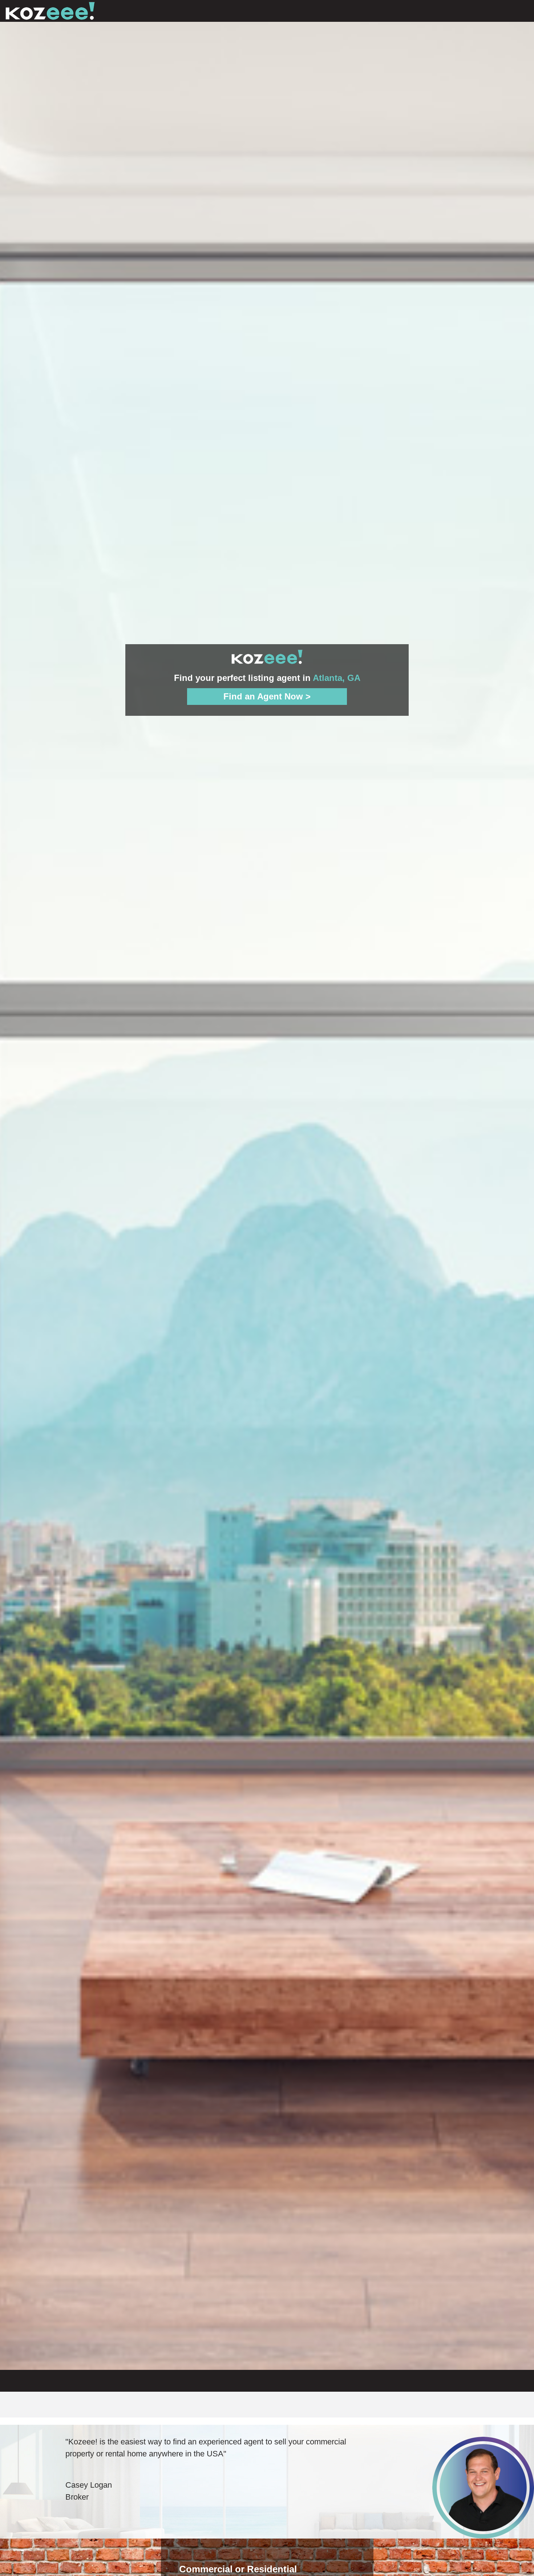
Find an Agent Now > (267, 696)
